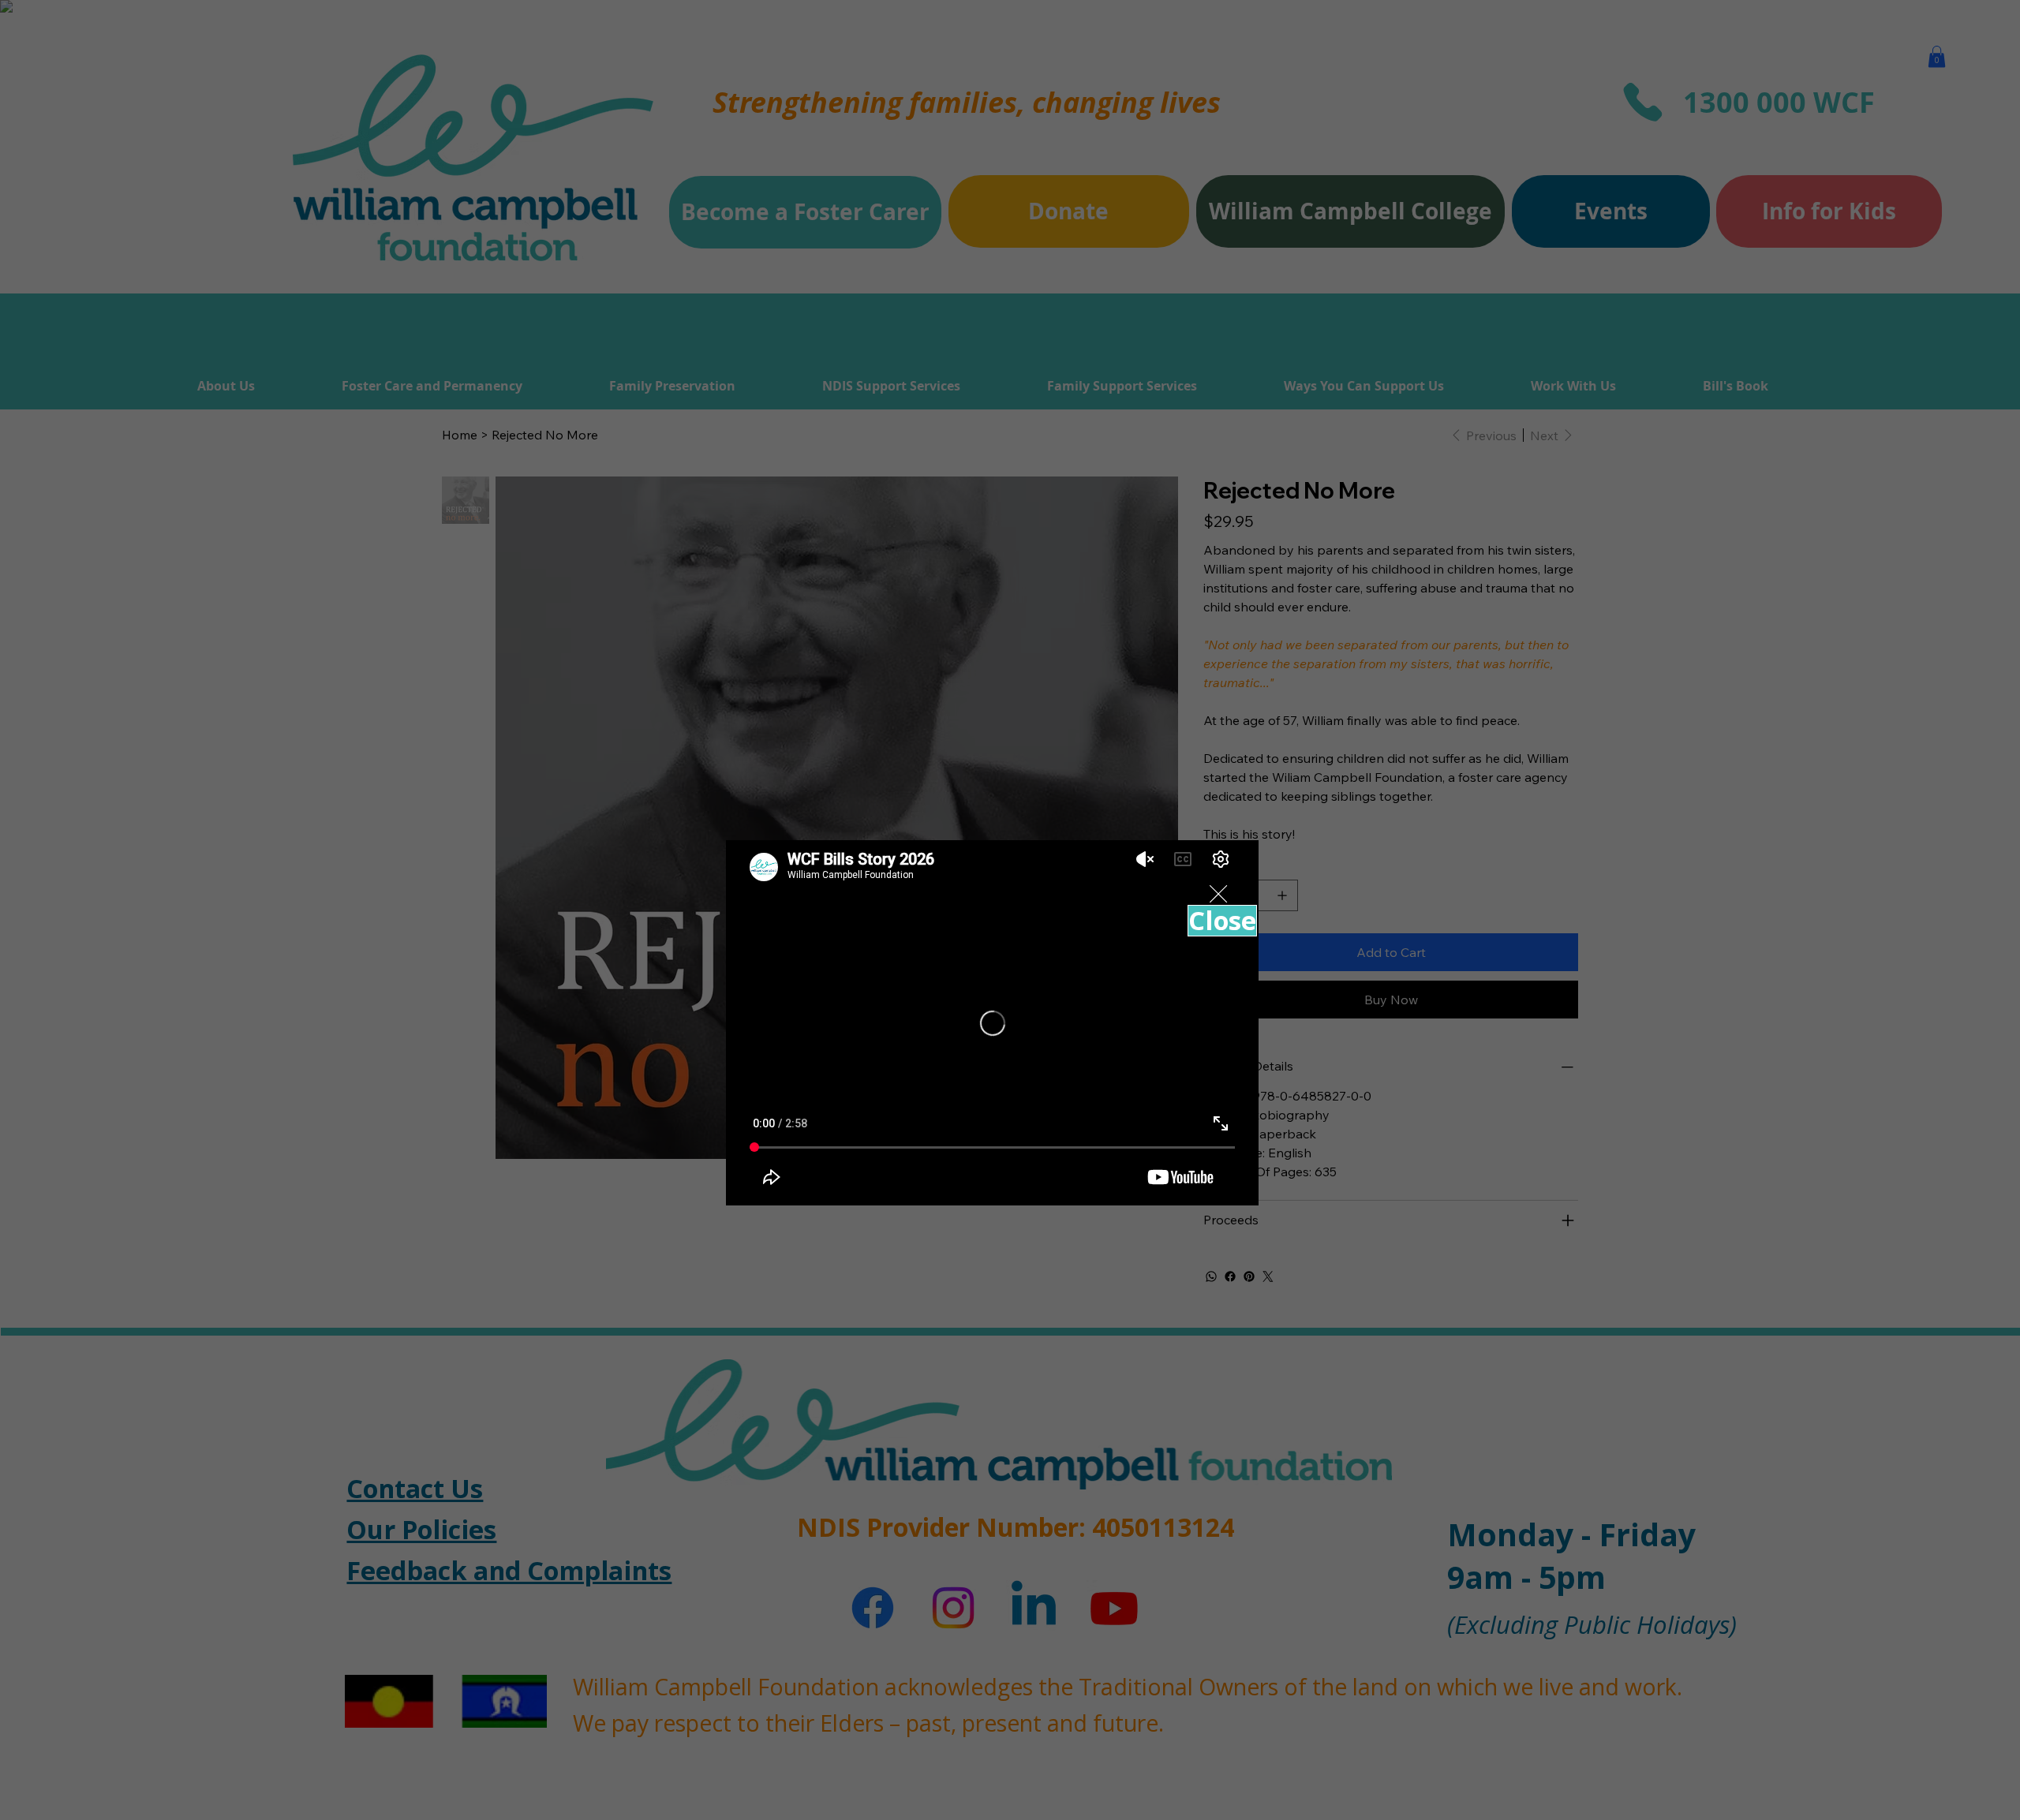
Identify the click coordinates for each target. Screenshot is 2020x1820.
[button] (1218, 895)
